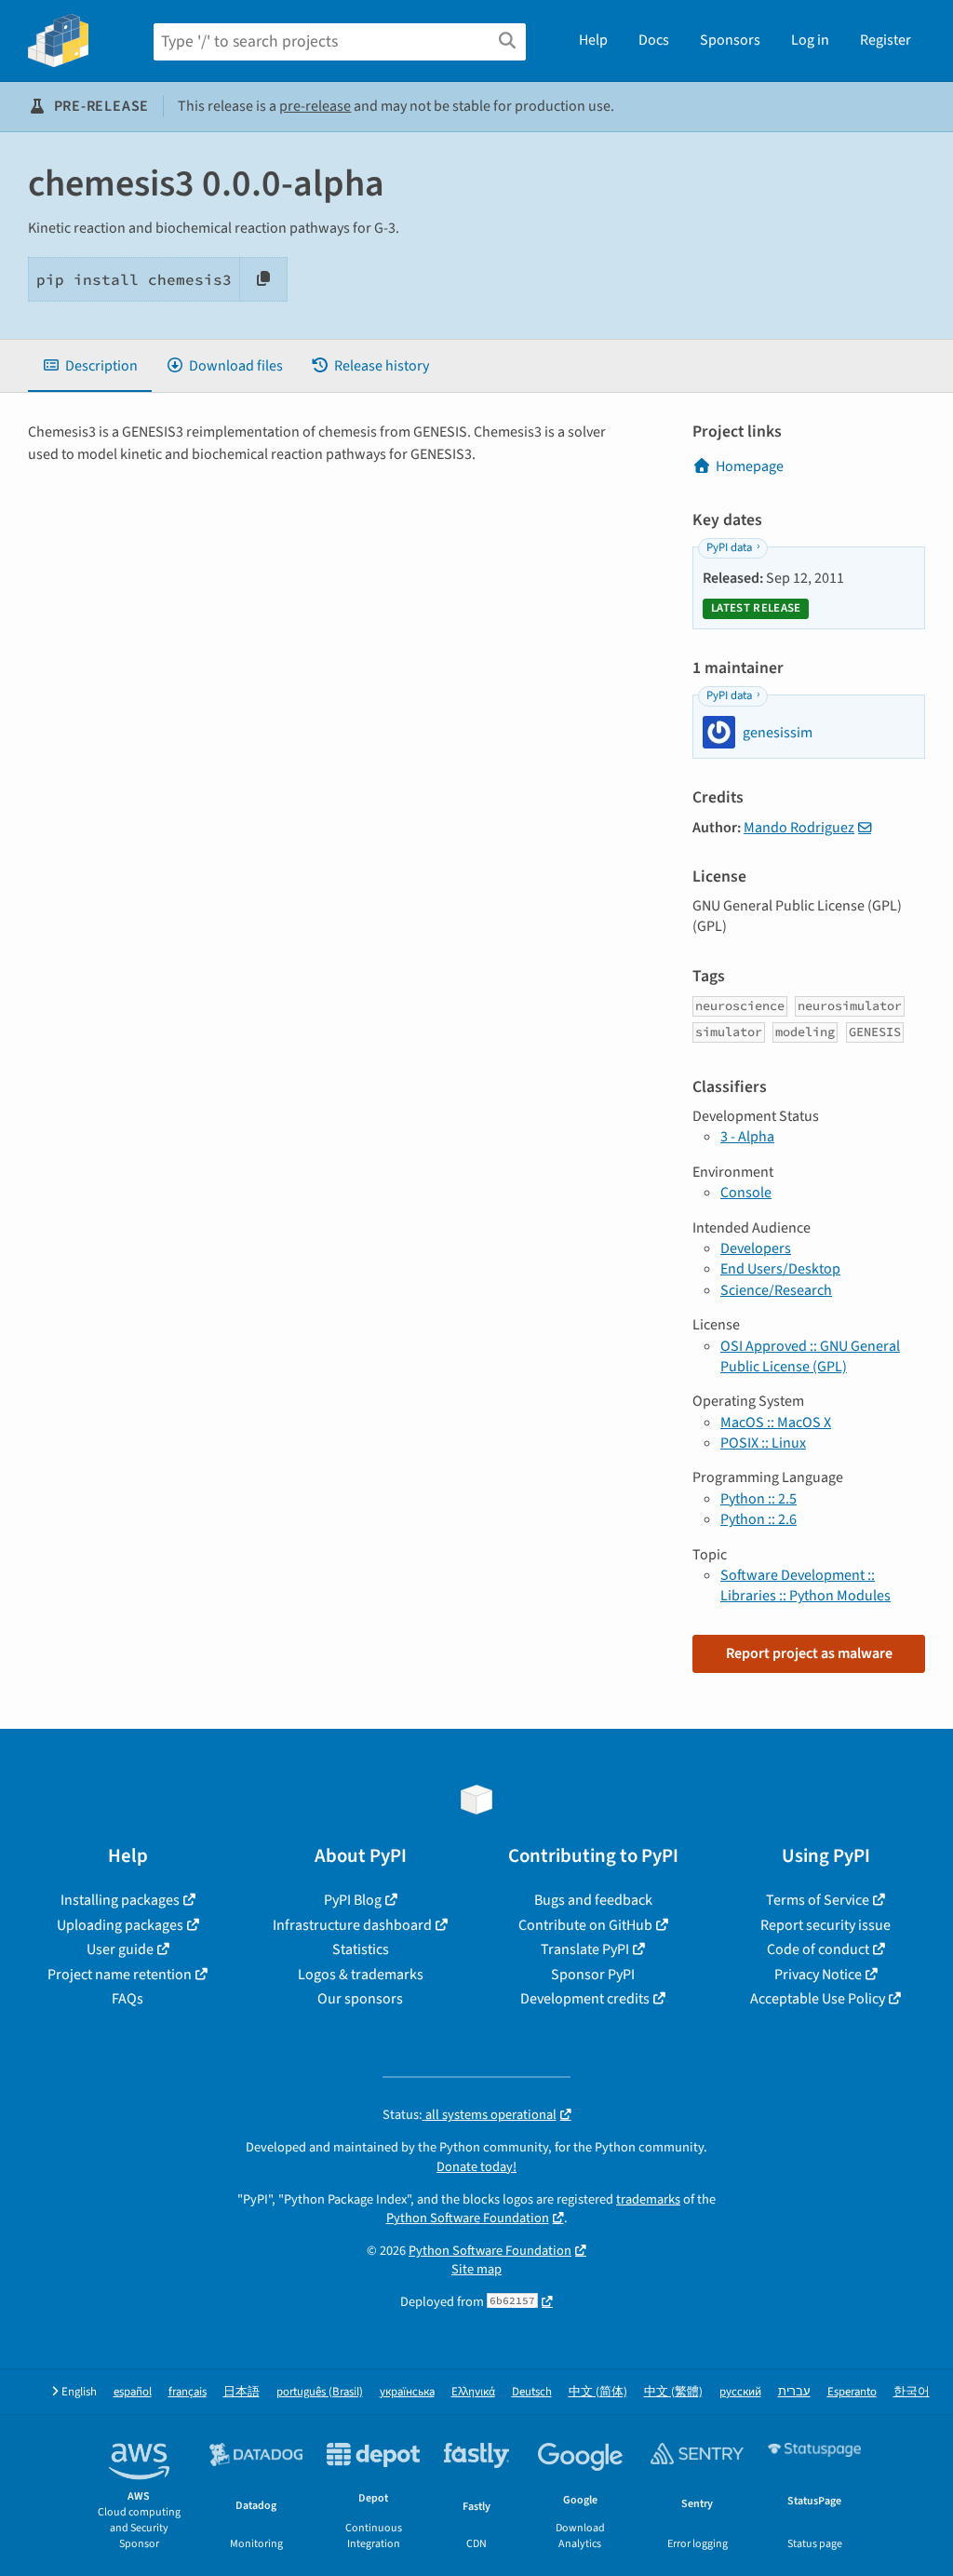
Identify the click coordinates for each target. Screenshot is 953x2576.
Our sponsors (360, 1999)
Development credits (585, 1999)
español (133, 2392)
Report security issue (825, 1925)
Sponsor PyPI (593, 1975)
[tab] (90, 366)
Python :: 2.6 (758, 1519)
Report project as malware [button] (809, 1653)
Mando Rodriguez (799, 828)
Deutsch (532, 2392)
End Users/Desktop (780, 1269)
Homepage (750, 466)
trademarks (648, 2199)
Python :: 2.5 (758, 1499)
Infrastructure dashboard (352, 1925)
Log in (810, 40)
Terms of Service (818, 1900)
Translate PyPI (585, 1949)
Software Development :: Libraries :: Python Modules (805, 1585)
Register (886, 40)
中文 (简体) (598, 2392)
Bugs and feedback (593, 1900)
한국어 (912, 2392)
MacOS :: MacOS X (776, 1423)
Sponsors (730, 40)
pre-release (315, 106)
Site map (476, 2269)
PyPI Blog (353, 1900)
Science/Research (776, 1290)
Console (746, 1193)
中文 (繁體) (673, 2392)
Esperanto (852, 2392)
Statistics (361, 1949)
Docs (654, 40)
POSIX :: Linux (763, 1443)
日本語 (242, 2392)
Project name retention (120, 1975)
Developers (756, 1248)
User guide (120, 1949)
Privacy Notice (818, 1975)
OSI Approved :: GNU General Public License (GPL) (810, 1356)
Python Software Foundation (468, 2218)
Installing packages (120, 1900)
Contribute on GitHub (585, 1925)
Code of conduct (818, 1949)
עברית (794, 2392)
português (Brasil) (320, 2392)
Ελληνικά (473, 2392)
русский (740, 2392)
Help (593, 40)
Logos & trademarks (361, 1975)
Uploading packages (120, 1925)
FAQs (128, 1999)
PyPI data (729, 547)
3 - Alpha (747, 1137)
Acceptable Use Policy (818, 1999)
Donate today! (476, 2167)
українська (407, 2392)
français (188, 2392)
